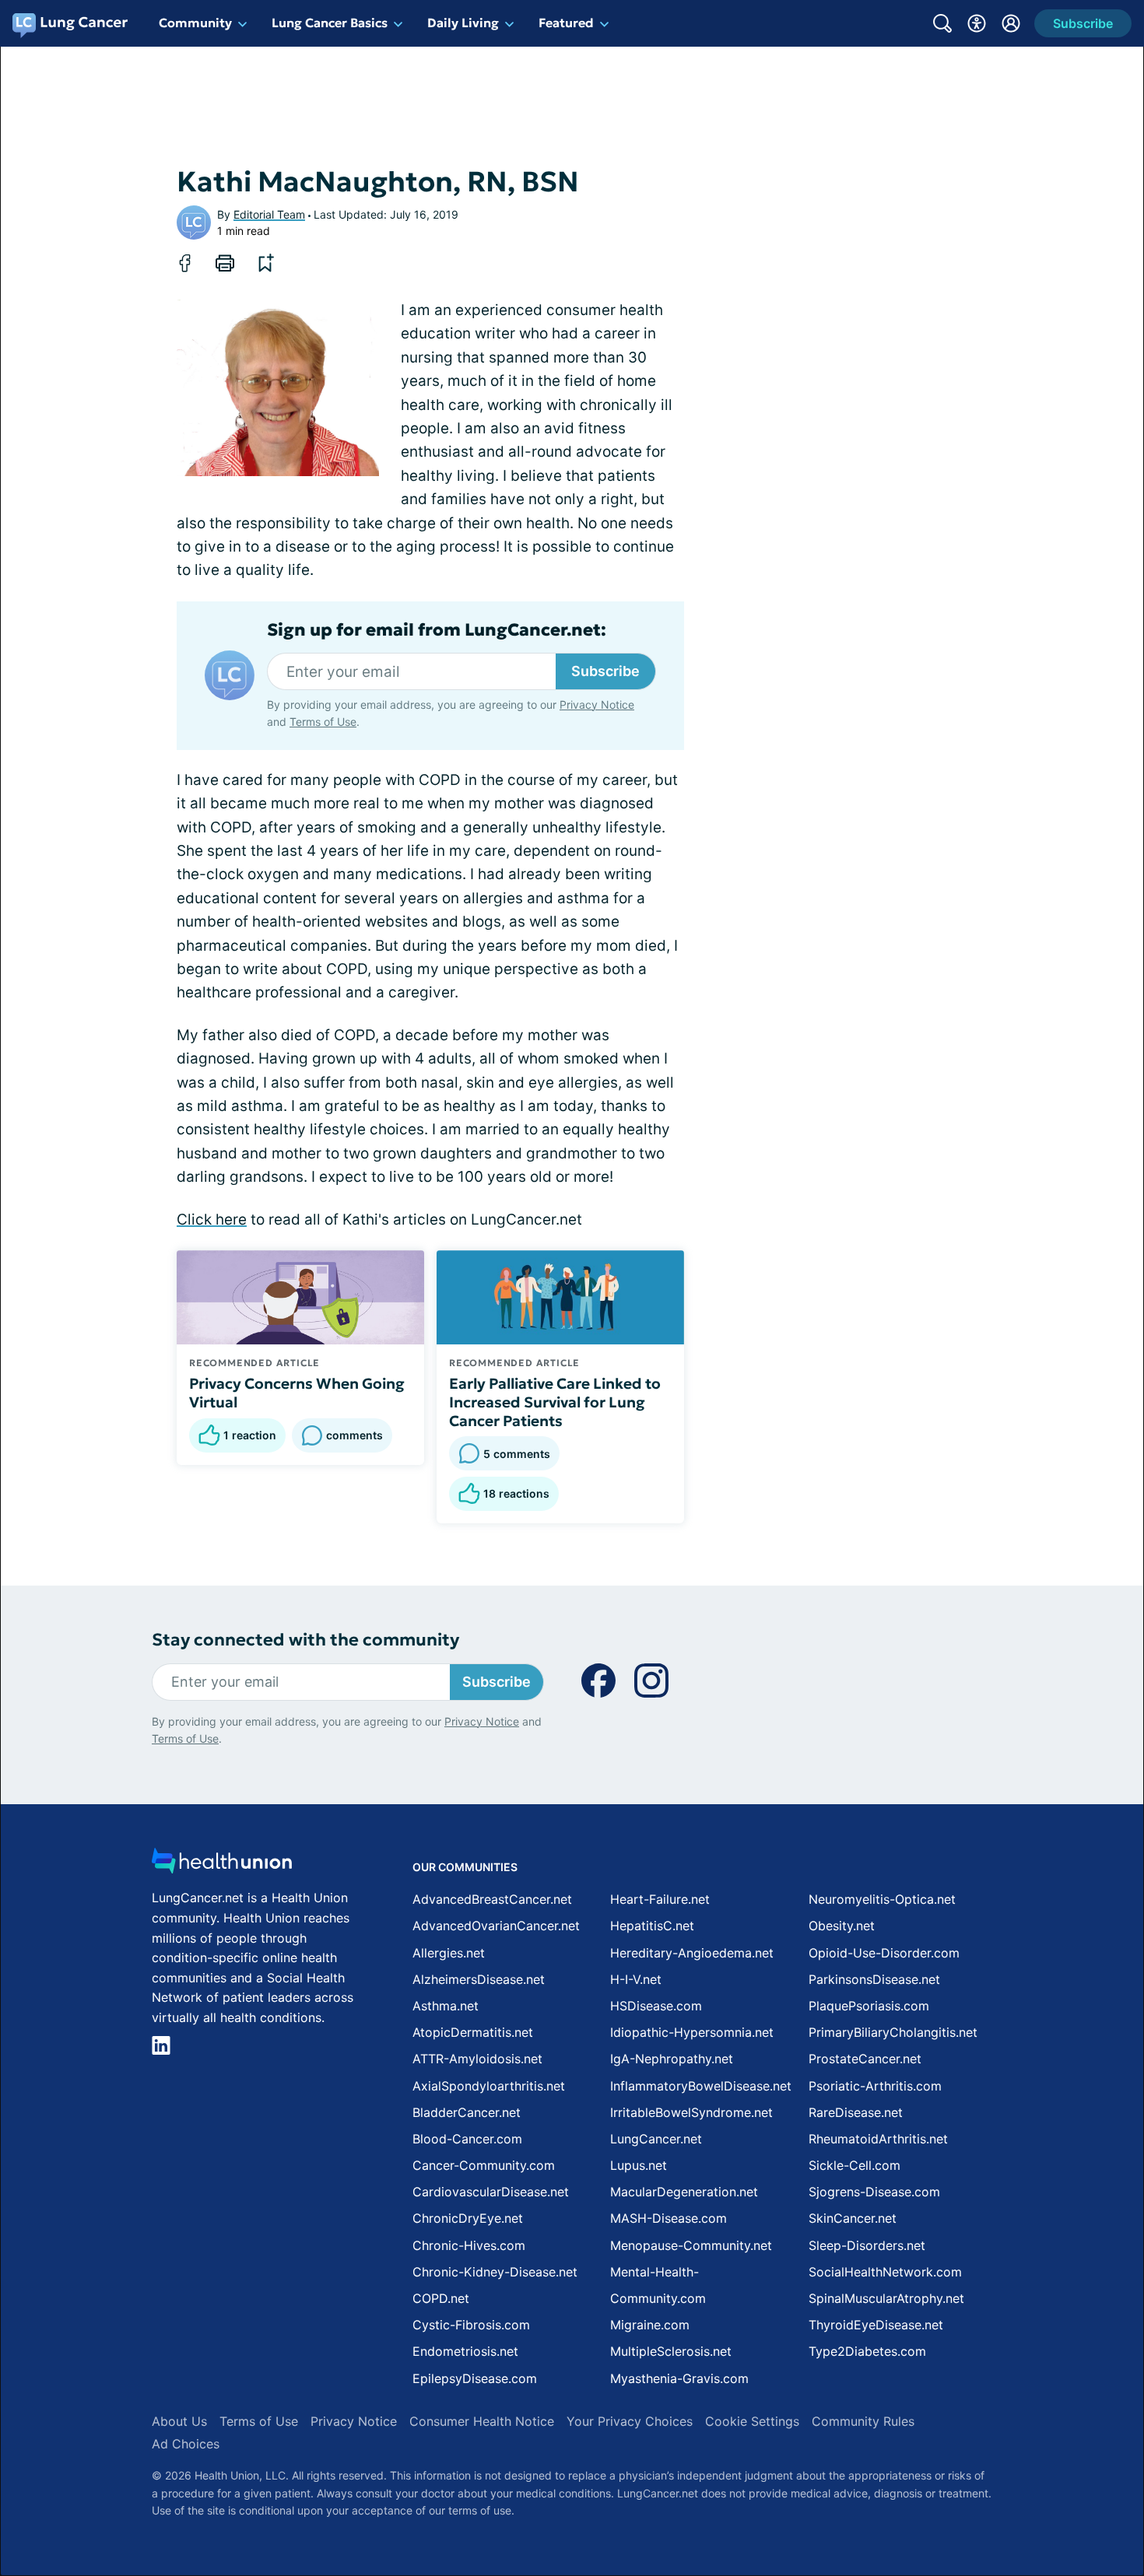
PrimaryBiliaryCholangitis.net (893, 2032)
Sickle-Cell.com (854, 2165)
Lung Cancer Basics (330, 23)
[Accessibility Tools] (977, 23)
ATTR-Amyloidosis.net (477, 2059)
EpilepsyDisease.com (475, 2378)
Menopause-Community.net (691, 2245)
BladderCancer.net (467, 2112)
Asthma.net (446, 2006)
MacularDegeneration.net (684, 2192)
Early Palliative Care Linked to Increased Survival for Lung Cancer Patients (555, 1402)
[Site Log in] (1011, 23)
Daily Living (463, 23)
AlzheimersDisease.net (479, 1979)
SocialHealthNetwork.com (885, 2272)
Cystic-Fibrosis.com (471, 2325)
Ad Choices (186, 2444)
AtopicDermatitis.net (473, 2032)
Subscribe (605, 671)
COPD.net (441, 2298)
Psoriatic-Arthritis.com (875, 2086)
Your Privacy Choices (630, 2421)
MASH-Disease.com (669, 2218)
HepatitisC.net (652, 1926)
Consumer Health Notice (482, 2421)
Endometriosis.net (465, 2351)
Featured (566, 23)
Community (195, 23)
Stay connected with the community (305, 1640)
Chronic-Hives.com (469, 2245)
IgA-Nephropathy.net (672, 2059)
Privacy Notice (597, 704)
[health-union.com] (222, 1865)
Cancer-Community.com (484, 2165)
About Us (179, 2421)
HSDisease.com (656, 2006)
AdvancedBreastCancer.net (492, 1899)
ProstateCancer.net (865, 2059)
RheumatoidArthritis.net (878, 2139)
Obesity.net (842, 1926)
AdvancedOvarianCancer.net (496, 1926)
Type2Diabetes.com (867, 2351)
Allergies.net (449, 1953)
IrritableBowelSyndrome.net (691, 2112)
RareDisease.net (856, 2112)
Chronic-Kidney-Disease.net (495, 2272)
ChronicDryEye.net (468, 2218)
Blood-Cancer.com (467, 2139)
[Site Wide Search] (942, 23)
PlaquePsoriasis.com (869, 2006)
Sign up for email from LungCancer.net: (437, 630)
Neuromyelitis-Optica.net (882, 1899)
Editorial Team (269, 214)
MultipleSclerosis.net (671, 2351)
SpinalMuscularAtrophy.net (886, 2298)
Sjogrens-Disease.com (874, 2192)
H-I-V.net (636, 1979)
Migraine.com (650, 2325)
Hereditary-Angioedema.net (692, 1953)
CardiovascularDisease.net (491, 2192)
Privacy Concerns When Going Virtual (297, 1393)
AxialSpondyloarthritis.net (489, 2086)
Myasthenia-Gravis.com (679, 2378)
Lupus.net (639, 2165)
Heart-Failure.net (660, 1899)
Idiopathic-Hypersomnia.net (692, 2032)
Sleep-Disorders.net (867, 2245)
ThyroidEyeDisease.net (876, 2325)
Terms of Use (323, 722)
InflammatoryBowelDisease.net (701, 2086)
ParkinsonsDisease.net (874, 1979)
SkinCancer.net (853, 2218)
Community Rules (863, 2421)
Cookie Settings (752, 2421)
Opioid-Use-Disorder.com (884, 1953)
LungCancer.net (656, 2139)
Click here (212, 1220)
